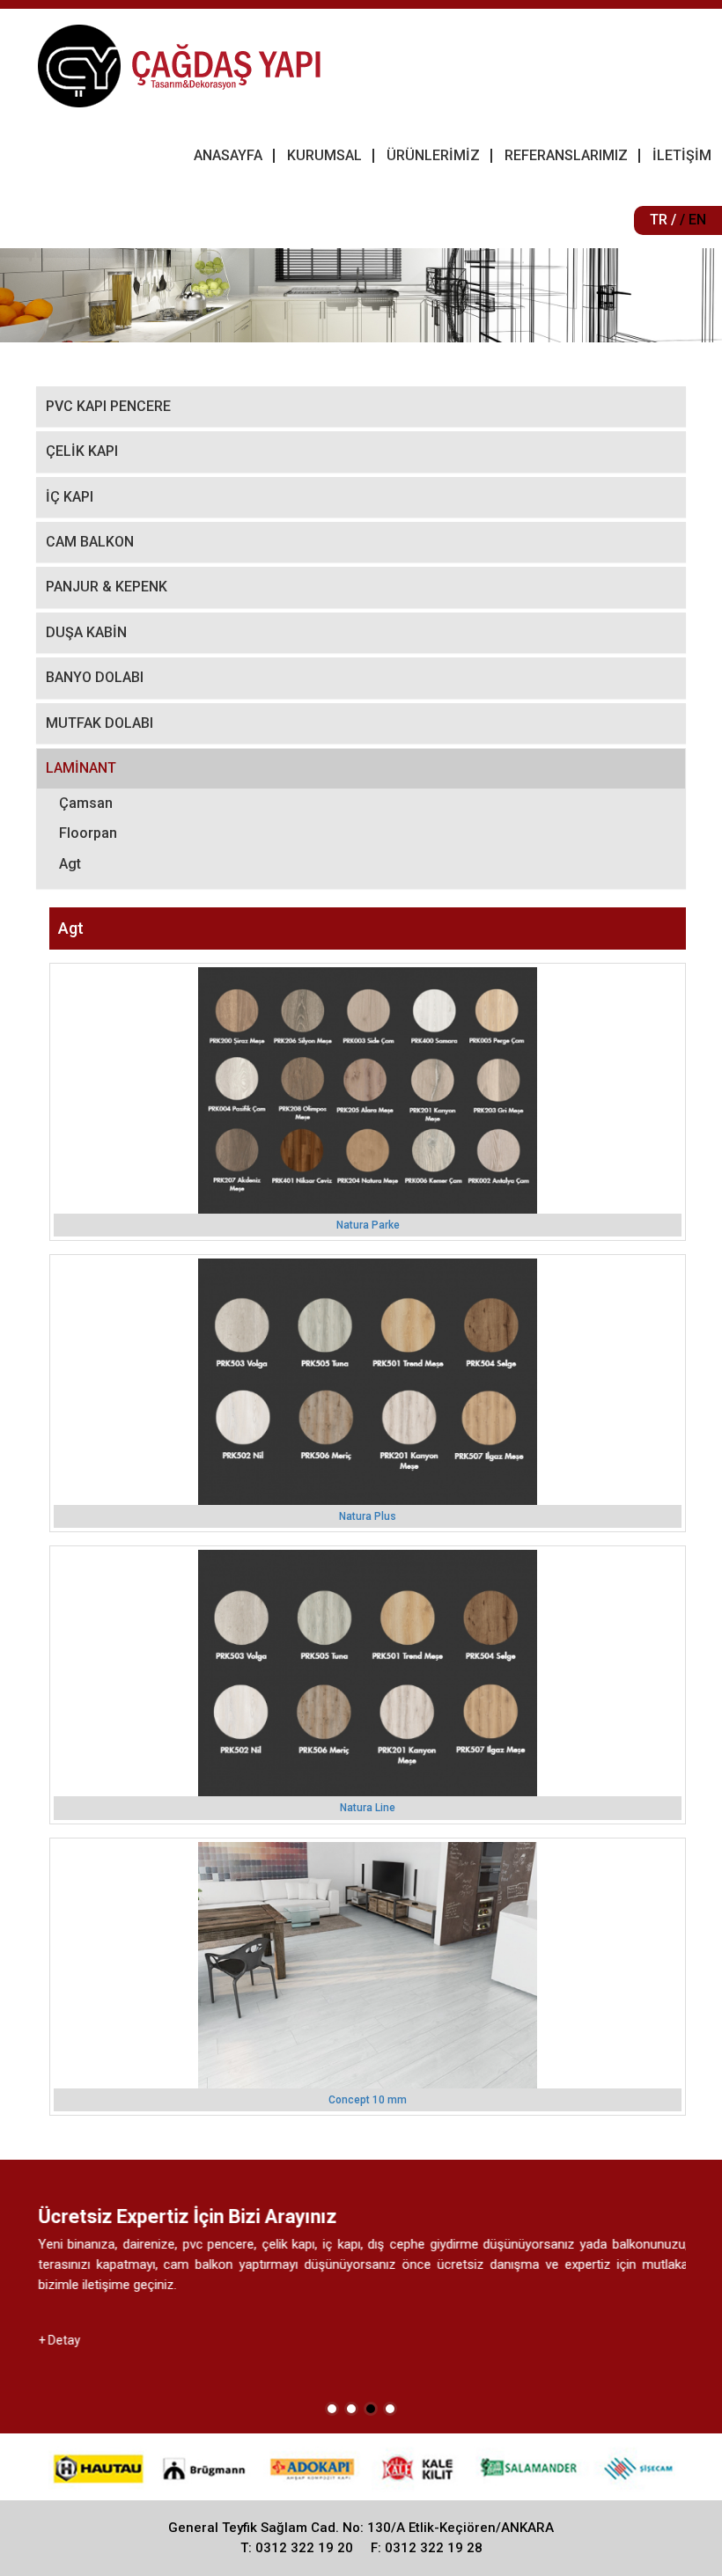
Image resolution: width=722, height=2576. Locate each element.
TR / (663, 220)
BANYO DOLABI (95, 677)
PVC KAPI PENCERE (108, 406)
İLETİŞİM (682, 155)
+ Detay (57, 2340)
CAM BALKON (90, 542)
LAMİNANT (81, 768)
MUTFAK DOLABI (99, 723)
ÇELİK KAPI (82, 451)
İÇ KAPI (70, 497)
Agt (70, 864)
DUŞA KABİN (86, 632)
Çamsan (86, 803)
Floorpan (88, 833)
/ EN (693, 220)
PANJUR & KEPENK (107, 587)
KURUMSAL (324, 155)
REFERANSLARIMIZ (566, 155)
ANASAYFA (228, 155)
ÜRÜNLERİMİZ (433, 155)
